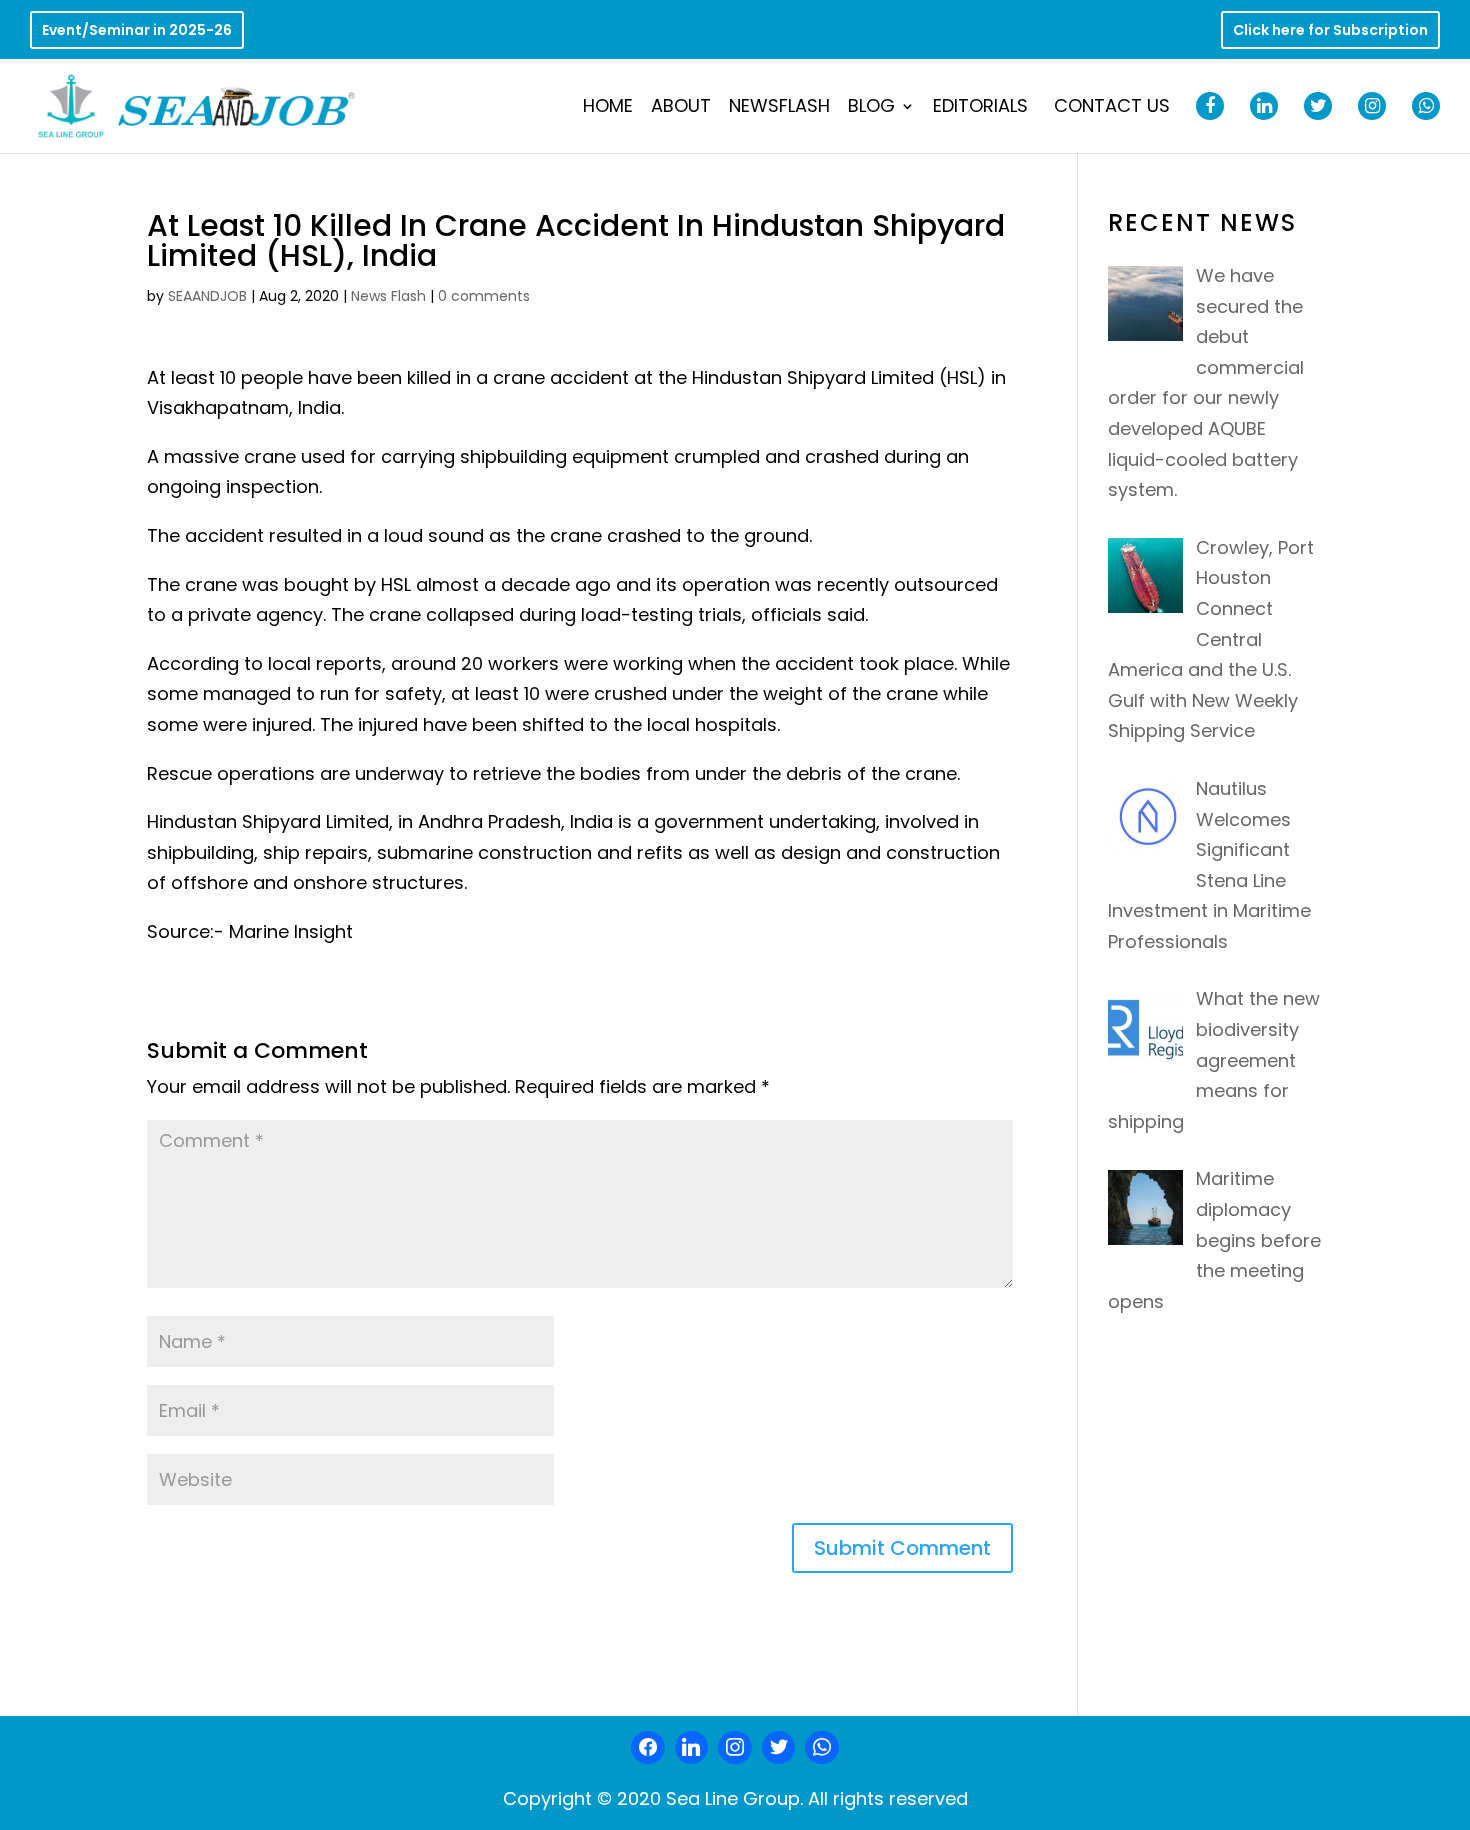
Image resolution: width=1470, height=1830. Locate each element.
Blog (871, 108)
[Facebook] (648, 1748)
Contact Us (1112, 108)
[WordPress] (779, 1748)
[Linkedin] (692, 1748)
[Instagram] (735, 1748)
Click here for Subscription (1330, 31)
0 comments (484, 296)
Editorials (980, 108)
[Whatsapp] (822, 1748)
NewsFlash (779, 108)
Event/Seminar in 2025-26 (137, 31)
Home (608, 108)
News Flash (388, 296)
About (681, 108)
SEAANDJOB (207, 296)
